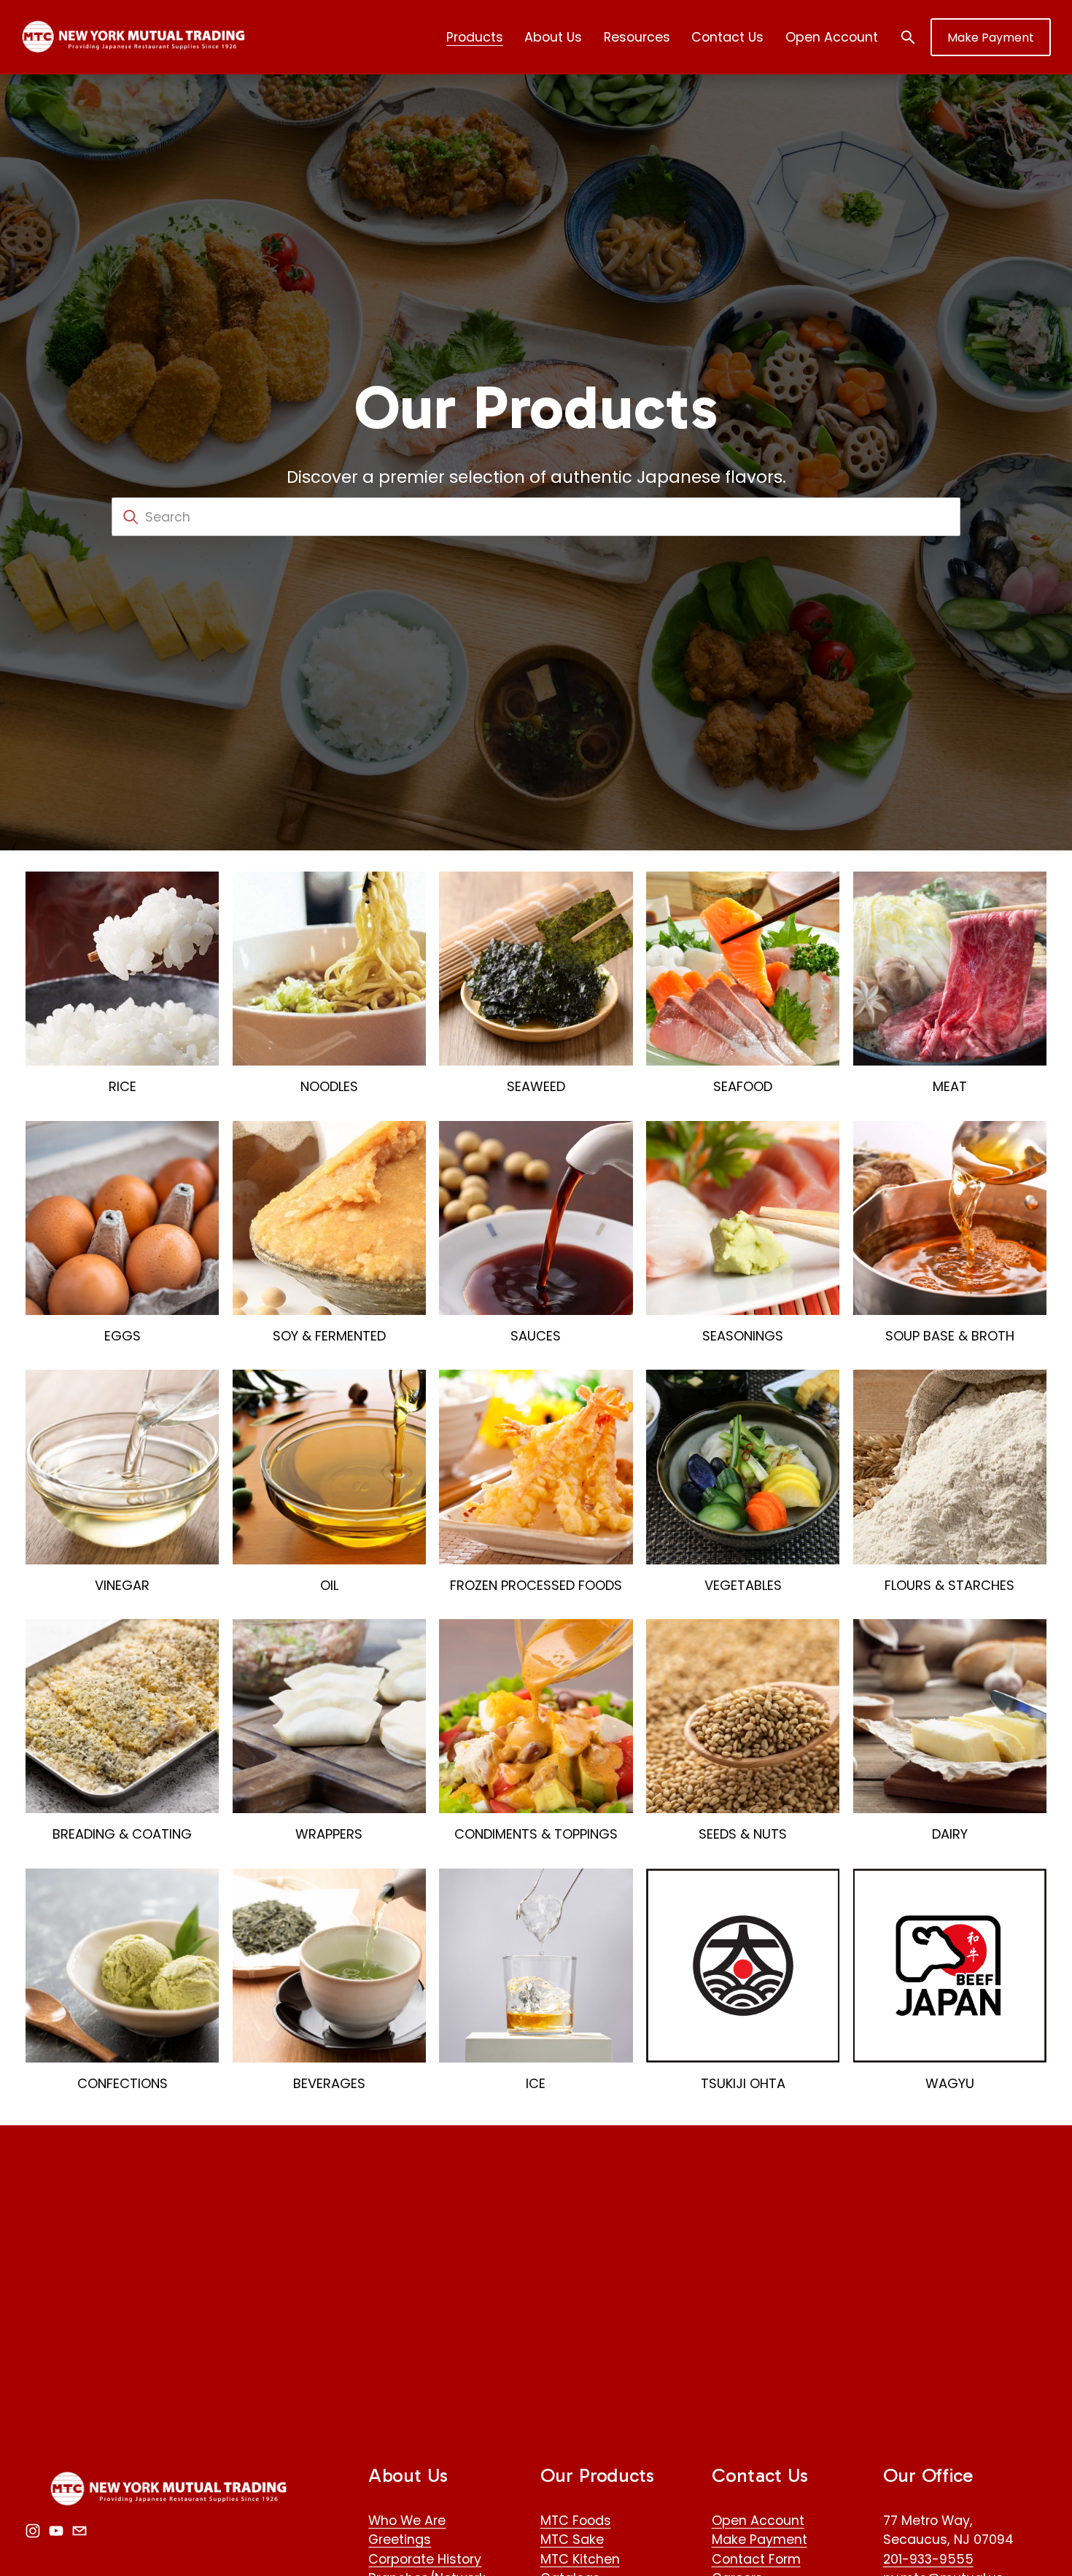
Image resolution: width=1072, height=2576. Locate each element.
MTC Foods (576, 2520)
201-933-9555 (928, 2559)
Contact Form (756, 2559)
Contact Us (727, 37)
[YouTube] (56, 2531)
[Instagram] (33, 2531)
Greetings (400, 2539)
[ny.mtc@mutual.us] (79, 2531)
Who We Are (407, 2520)
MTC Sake (572, 2539)
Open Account (832, 37)
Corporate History (425, 2559)
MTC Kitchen (580, 2559)
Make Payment (991, 38)
